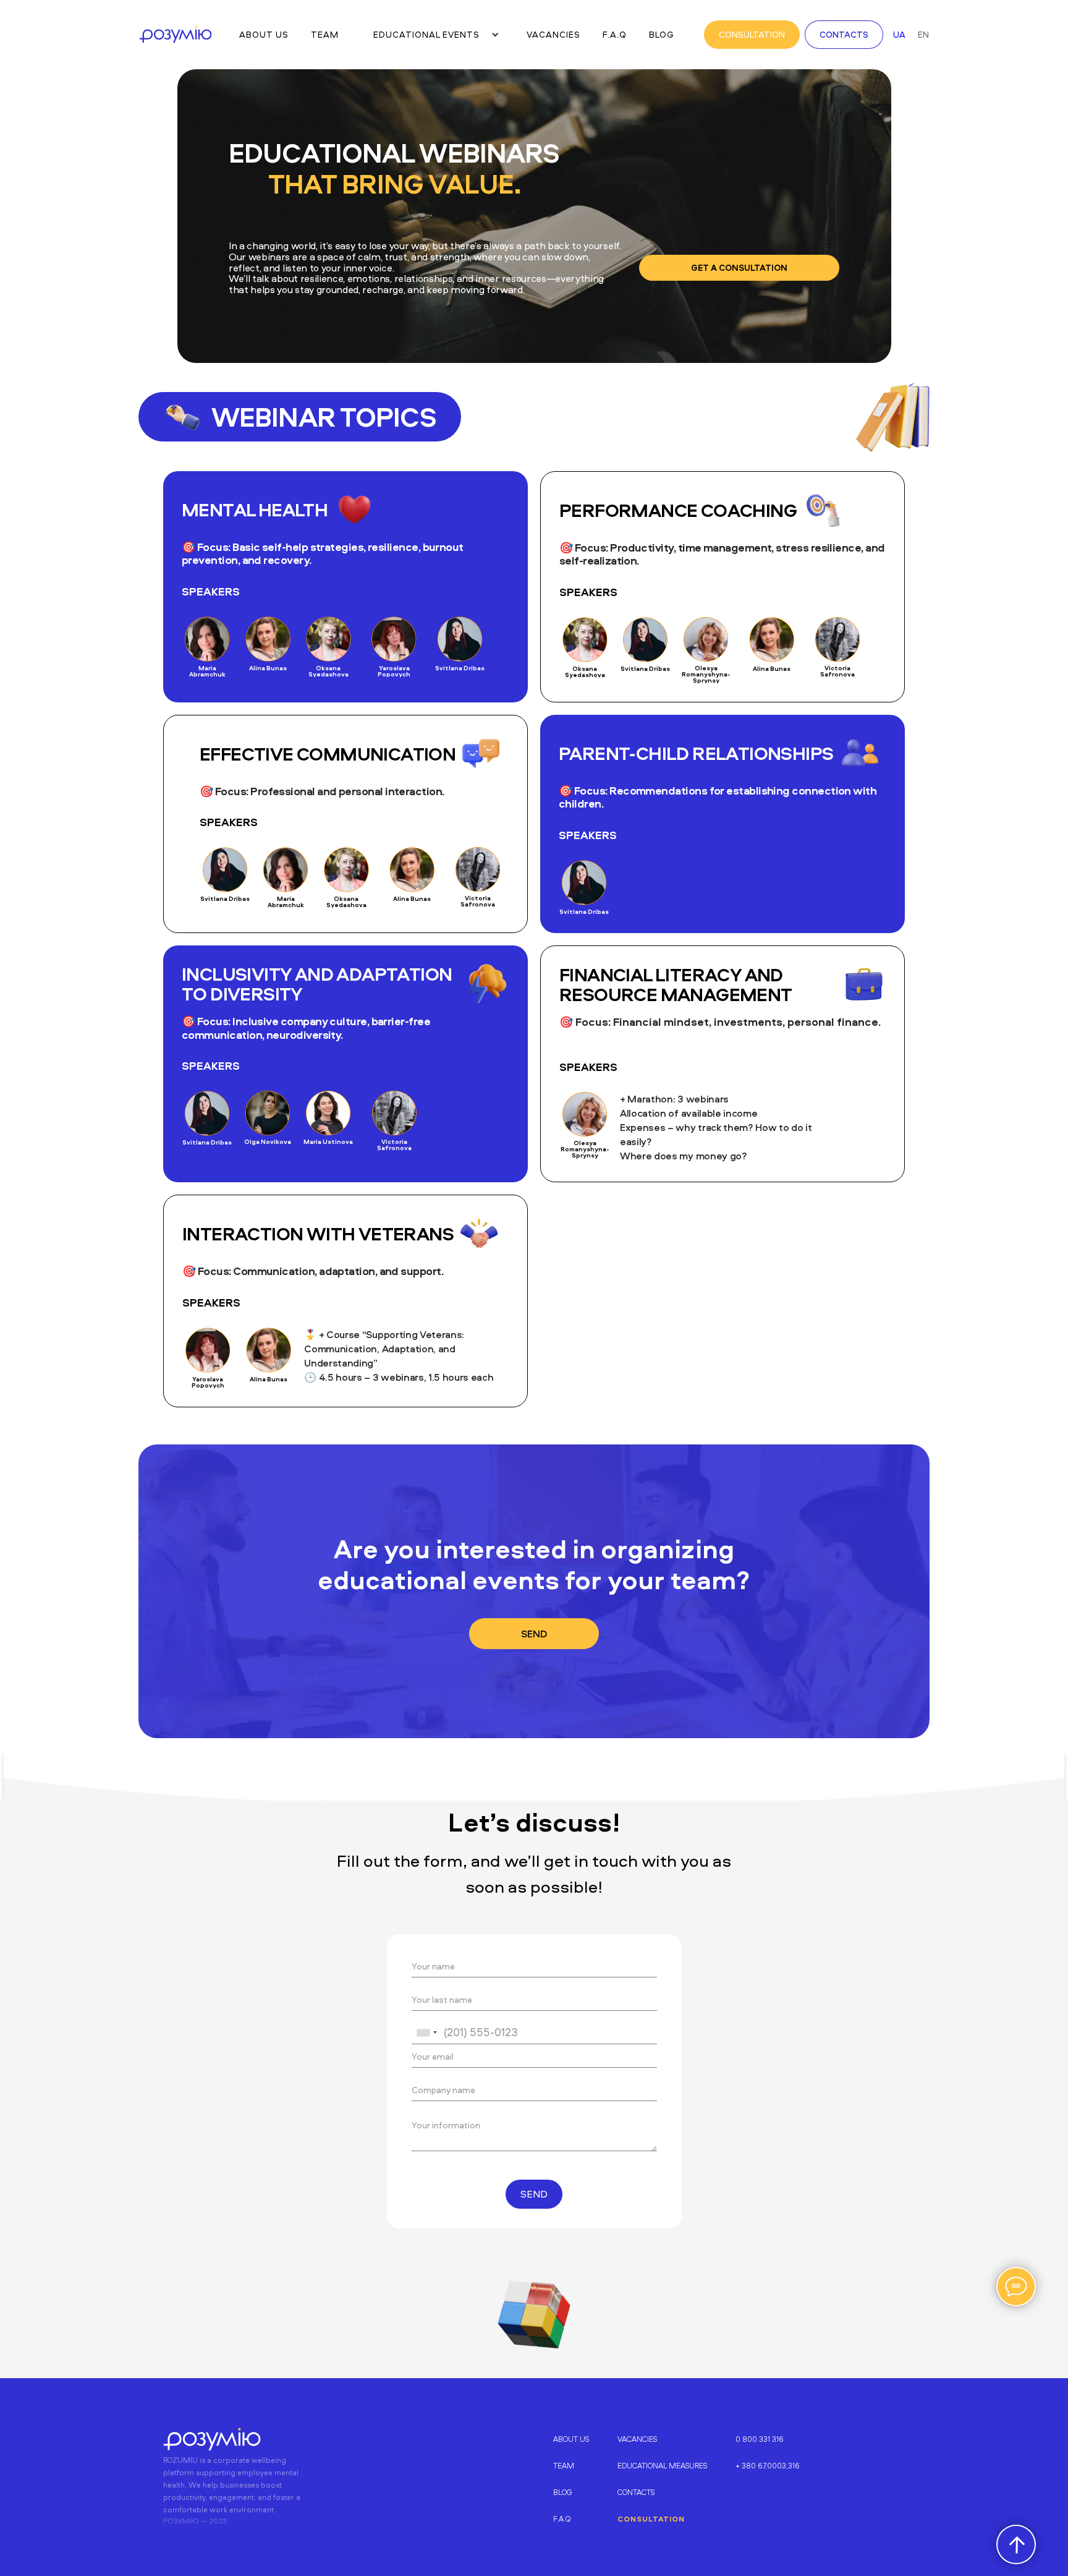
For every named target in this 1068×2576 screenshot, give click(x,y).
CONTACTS (636, 2492)
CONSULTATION (651, 2519)
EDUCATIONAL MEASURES (662, 2466)
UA (899, 34)
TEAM (564, 2466)
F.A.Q (562, 2519)
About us (571, 2439)
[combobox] (426, 2032)
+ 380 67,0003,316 (768, 2466)
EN (923, 34)
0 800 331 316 (760, 2439)
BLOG (563, 2492)
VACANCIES (637, 2439)
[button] (433, 35)
